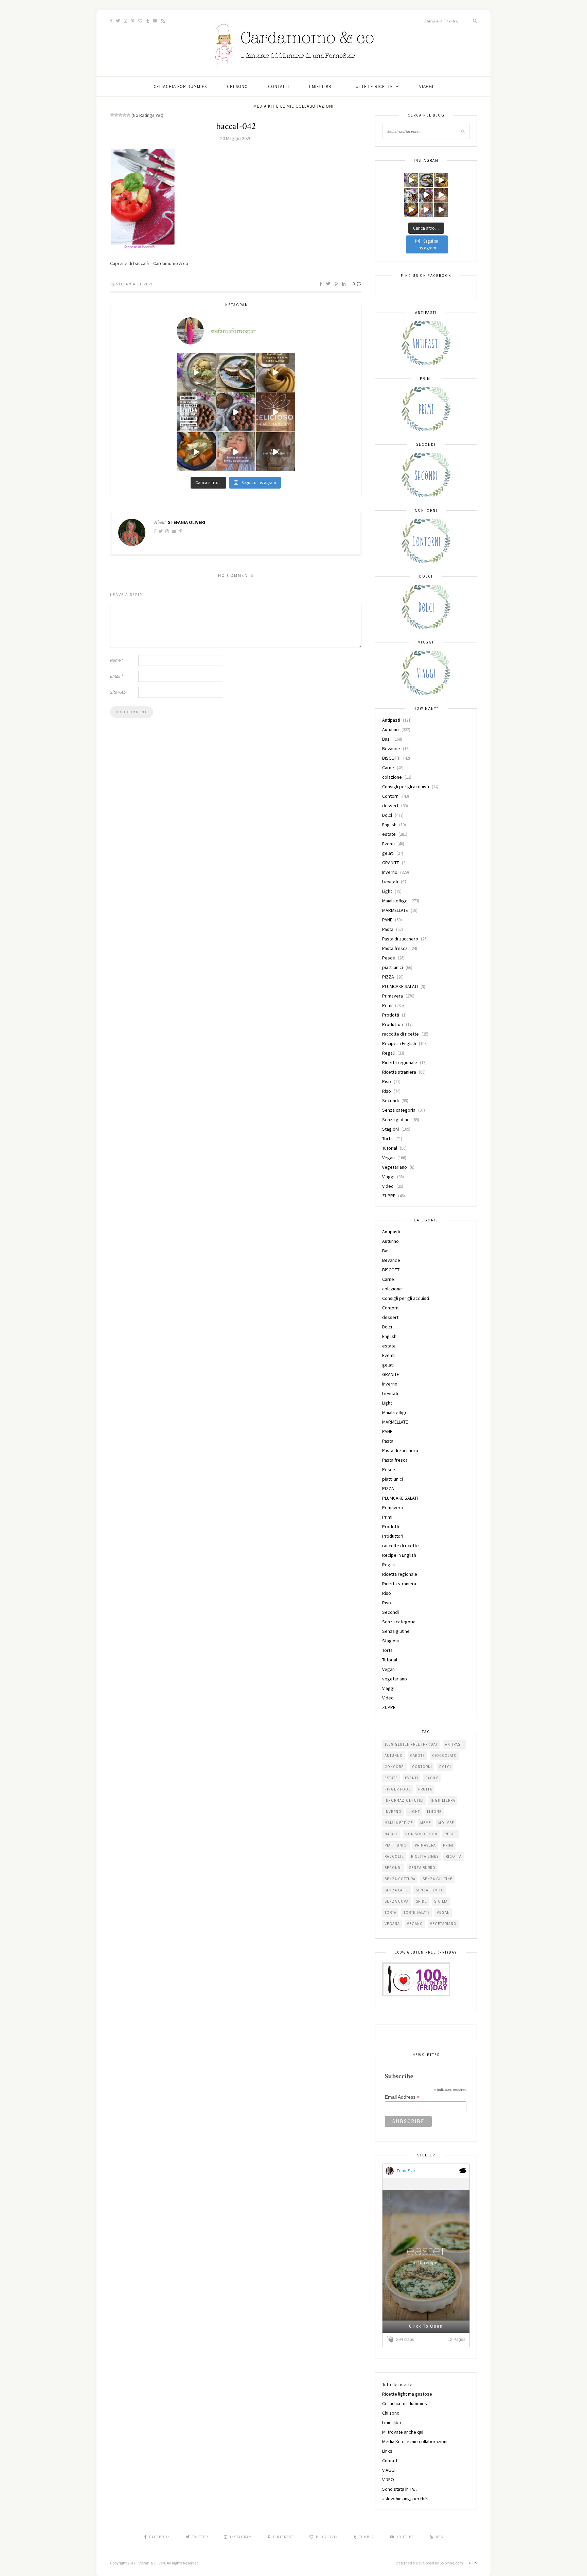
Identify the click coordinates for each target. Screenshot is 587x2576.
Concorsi (395, 1767)
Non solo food (421, 1834)
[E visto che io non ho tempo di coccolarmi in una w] (276, 372)
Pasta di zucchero (400, 939)
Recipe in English (399, 1043)
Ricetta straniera (399, 1072)
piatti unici (393, 967)
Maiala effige (395, 901)
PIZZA (388, 977)
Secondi (390, 1100)
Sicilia (441, 1901)
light (414, 1812)
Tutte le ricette (373, 86)
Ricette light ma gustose (407, 2394)
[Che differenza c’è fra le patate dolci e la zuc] (196, 452)
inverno (393, 1812)
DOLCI (445, 1767)
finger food (398, 1789)
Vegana (392, 1924)
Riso (387, 1081)
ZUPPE (389, 1196)
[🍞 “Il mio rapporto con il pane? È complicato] (276, 452)
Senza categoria (399, 1110)
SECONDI (393, 1868)
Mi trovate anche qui (403, 2432)
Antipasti (391, 720)
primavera (425, 1845)
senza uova (397, 1901)
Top (471, 2563)
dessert (390, 806)
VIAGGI (426, 86)
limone (434, 1812)
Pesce (389, 958)
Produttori (393, 1024)
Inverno (390, 872)
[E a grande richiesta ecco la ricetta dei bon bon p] (196, 412)
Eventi (388, 844)
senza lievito (430, 1890)
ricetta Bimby (425, 1856)
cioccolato (444, 1755)
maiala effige (399, 1823)
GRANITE (391, 863)
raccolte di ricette (401, 1034)
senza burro (422, 1868)
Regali (388, 1053)
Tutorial (390, 1148)
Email (117, 676)
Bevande (391, 748)
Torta (387, 1139)
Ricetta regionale (400, 1062)
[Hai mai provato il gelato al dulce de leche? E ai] (196, 372)
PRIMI (448, 1845)
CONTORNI (422, 1767)
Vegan (388, 1158)
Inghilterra (443, 1800)
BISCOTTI (391, 758)
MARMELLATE (395, 910)
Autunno (390, 729)
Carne (388, 767)
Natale (391, 1834)
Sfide (421, 1901)
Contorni (391, 796)
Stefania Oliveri (134, 284)
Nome (117, 660)
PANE (387, 920)
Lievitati (390, 882)
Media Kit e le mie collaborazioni (293, 106)
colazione (392, 777)
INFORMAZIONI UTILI (404, 1800)
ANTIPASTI (454, 1744)
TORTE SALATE (417, 1912)
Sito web (118, 692)
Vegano (415, 1924)
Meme (426, 1823)
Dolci (387, 815)
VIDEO (388, 2480)
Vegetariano (443, 1924)
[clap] (391, 2339)
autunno (394, 1755)
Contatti (279, 86)
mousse (446, 1823)
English (389, 825)
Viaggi (388, 1177)
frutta (425, 1789)
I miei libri (321, 86)
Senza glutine (396, 1119)
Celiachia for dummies (180, 86)
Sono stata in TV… (400, 2489)
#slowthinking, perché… (407, 2499)
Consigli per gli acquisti (406, 787)
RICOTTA (454, 1856)
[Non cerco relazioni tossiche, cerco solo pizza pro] (236, 452)
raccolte (394, 1856)
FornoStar (406, 2171)
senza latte (397, 1890)
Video (388, 1186)
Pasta (388, 929)
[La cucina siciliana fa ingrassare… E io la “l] (236, 372)
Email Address (402, 2097)
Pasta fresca (395, 948)
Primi (387, 1005)
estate (389, 834)
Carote (417, 1755)
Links (387, 2451)
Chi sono (237, 86)
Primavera (393, 996)
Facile (432, 1778)
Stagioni (390, 1129)
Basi (386, 739)
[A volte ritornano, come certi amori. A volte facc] (236, 412)
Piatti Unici (396, 1845)
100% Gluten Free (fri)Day (411, 1744)
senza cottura (400, 1879)
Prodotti (391, 1015)
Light (387, 891)
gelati (388, 853)
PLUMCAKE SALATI (400, 986)
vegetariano (395, 1167)
